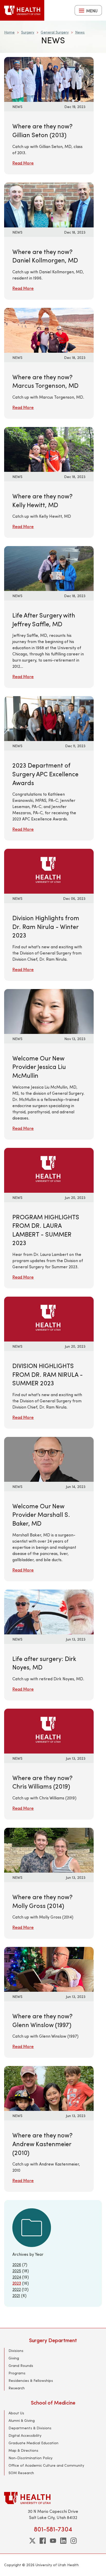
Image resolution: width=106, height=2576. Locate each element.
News (80, 32)
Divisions (16, 2351)
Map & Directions (23, 2450)
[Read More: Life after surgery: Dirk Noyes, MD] (49, 1611)
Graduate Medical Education (33, 2443)
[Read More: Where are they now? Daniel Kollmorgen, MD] (49, 204)
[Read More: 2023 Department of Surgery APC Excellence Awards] (49, 718)
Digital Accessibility (25, 2435)
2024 (17, 2277)
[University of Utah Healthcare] (53, 2498)
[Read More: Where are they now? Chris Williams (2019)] (49, 1730)
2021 (16, 2295)
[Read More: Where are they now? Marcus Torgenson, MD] (49, 330)
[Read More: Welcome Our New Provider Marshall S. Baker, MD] (49, 1459)
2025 (17, 2271)
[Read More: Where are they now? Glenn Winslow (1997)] (49, 1969)
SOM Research (21, 2473)
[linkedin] (63, 2541)
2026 (17, 2264)
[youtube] (53, 2541)
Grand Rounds (21, 2365)
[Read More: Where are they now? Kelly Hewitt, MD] (49, 449)
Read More (23, 163)
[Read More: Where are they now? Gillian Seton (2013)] (49, 79)
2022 (17, 2289)
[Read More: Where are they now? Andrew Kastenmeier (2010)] (49, 2088)
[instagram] (74, 2541)
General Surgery (55, 32)
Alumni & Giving (22, 2420)
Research (17, 2388)
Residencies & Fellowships (31, 2380)
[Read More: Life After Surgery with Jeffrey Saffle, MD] (49, 568)
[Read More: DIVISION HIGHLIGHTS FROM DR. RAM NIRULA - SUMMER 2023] (49, 1318)
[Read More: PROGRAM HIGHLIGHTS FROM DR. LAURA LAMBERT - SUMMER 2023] (49, 1169)
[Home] (22, 10)
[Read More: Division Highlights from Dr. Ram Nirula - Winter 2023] (49, 871)
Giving (14, 2358)
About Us (16, 2413)
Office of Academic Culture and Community (46, 2465)
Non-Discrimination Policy (30, 2458)
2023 (17, 2283)
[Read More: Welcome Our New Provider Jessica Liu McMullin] (49, 1011)
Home (9, 32)
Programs (17, 2373)
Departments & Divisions (30, 2428)
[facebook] (43, 2541)
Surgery (28, 32)
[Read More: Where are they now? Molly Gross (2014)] (49, 1850)
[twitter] (32, 2541)
